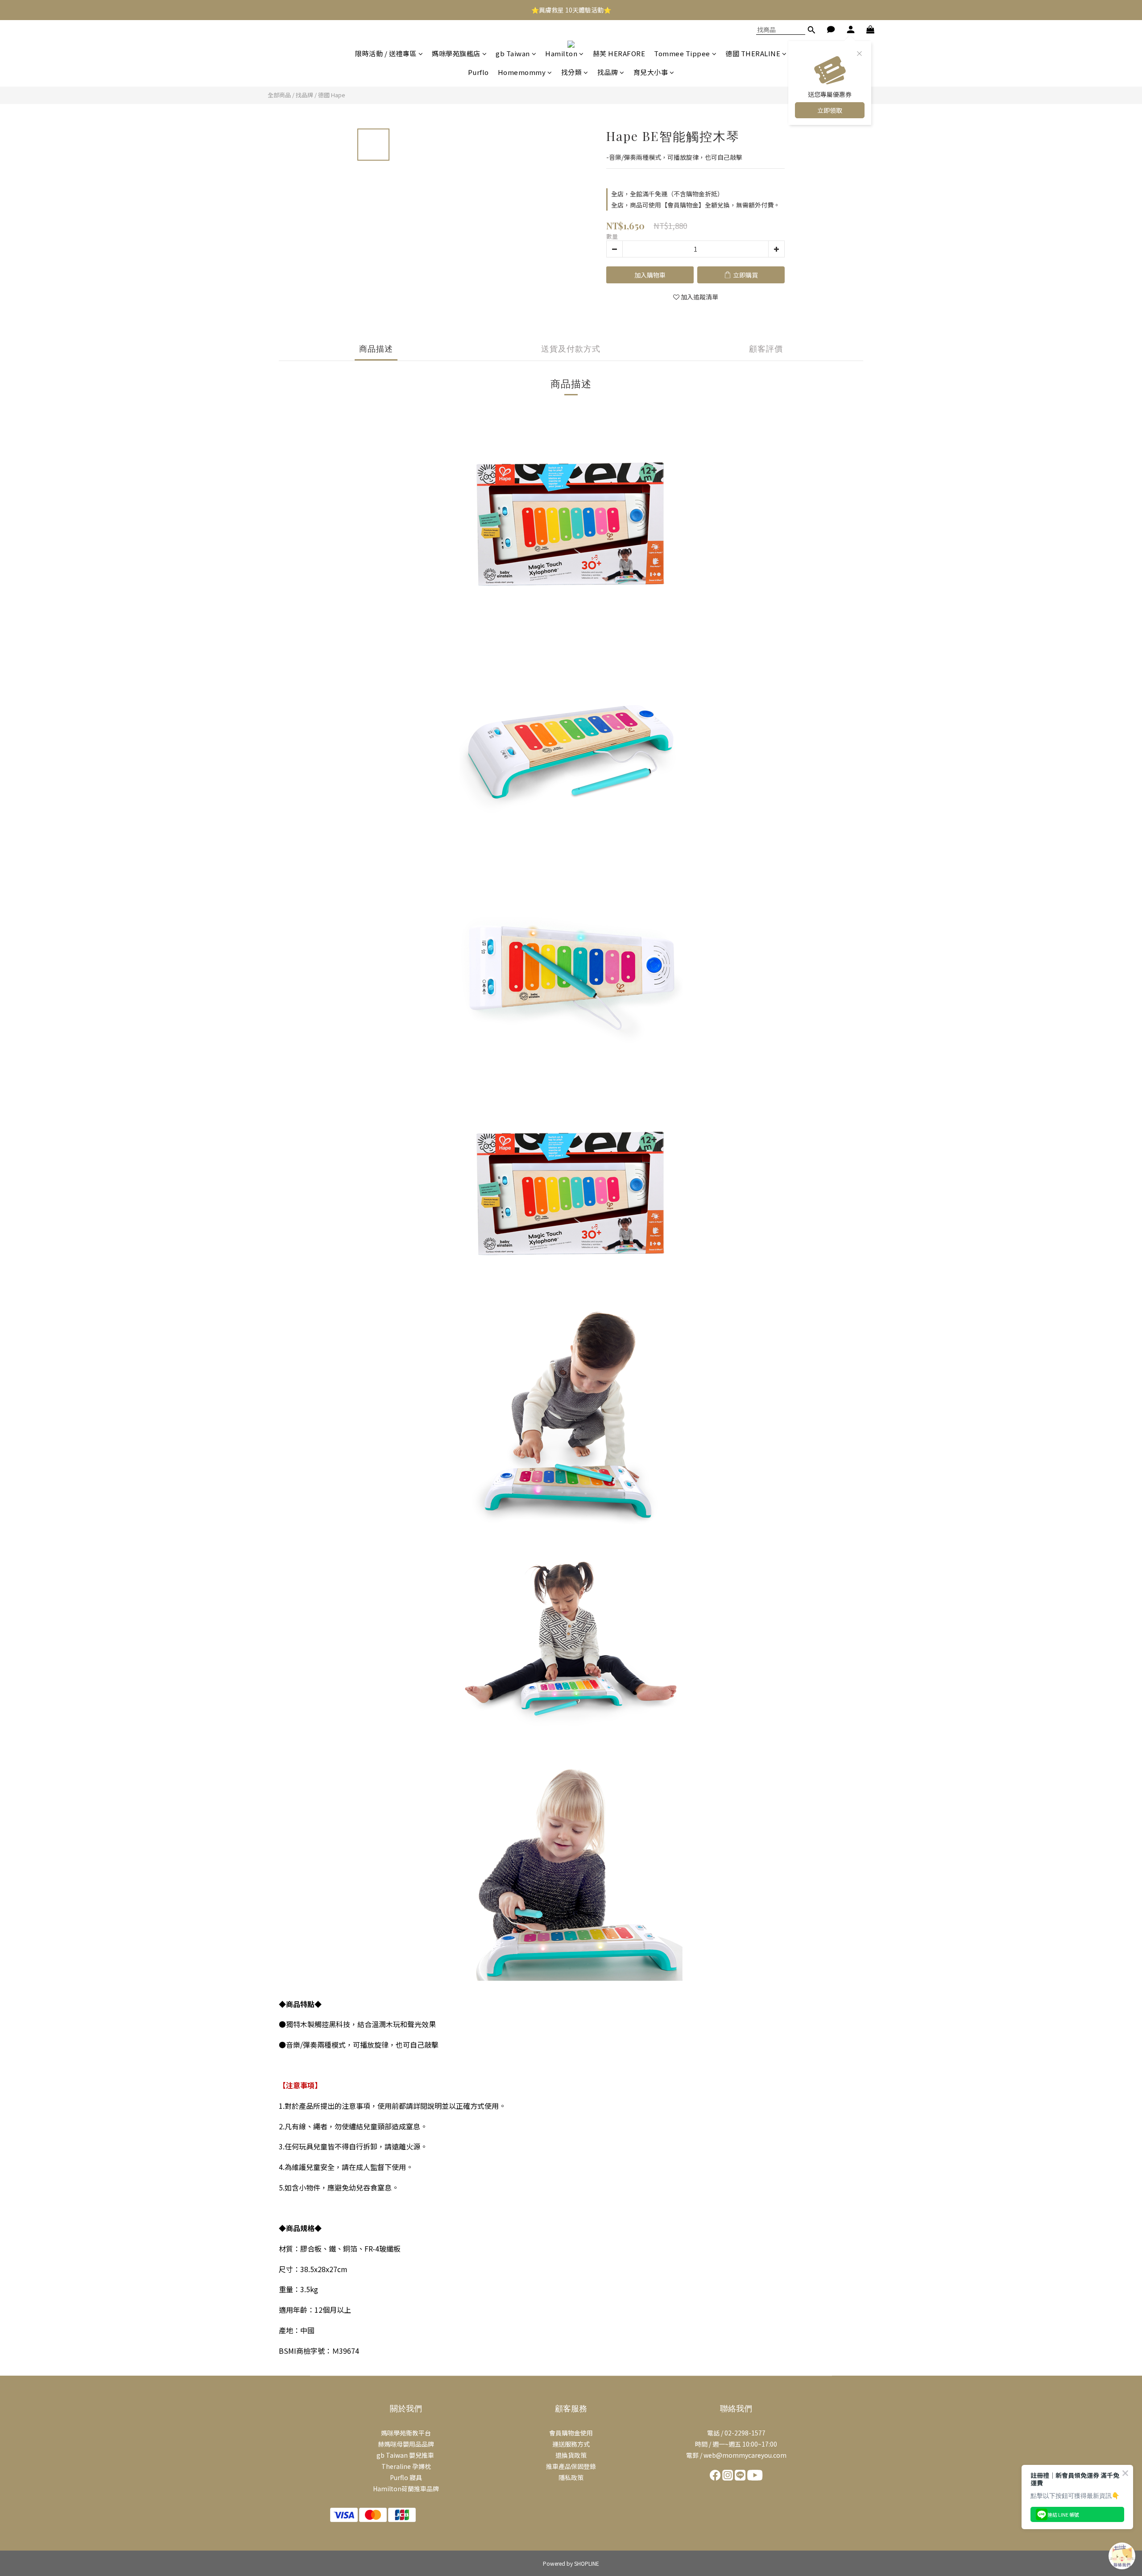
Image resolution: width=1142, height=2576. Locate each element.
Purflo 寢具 (406, 2477)
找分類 (572, 72)
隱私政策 (571, 2477)
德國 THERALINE (753, 53)
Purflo (478, 72)
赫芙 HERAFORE (619, 53)
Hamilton (561, 53)
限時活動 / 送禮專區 (386, 53)
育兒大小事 (651, 72)
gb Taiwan (513, 53)
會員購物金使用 (571, 2433)
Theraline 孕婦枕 (406, 2466)
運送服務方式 (571, 2444)
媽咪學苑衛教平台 (406, 2433)
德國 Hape (332, 95)
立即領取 (830, 110)
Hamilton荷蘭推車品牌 (406, 2489)
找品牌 (608, 72)
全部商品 (279, 95)
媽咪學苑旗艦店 (456, 53)
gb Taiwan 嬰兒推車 (406, 2455)
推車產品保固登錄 (571, 2466)
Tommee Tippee (682, 53)
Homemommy (522, 72)
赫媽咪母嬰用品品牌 (406, 2444)
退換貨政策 (571, 2455)
